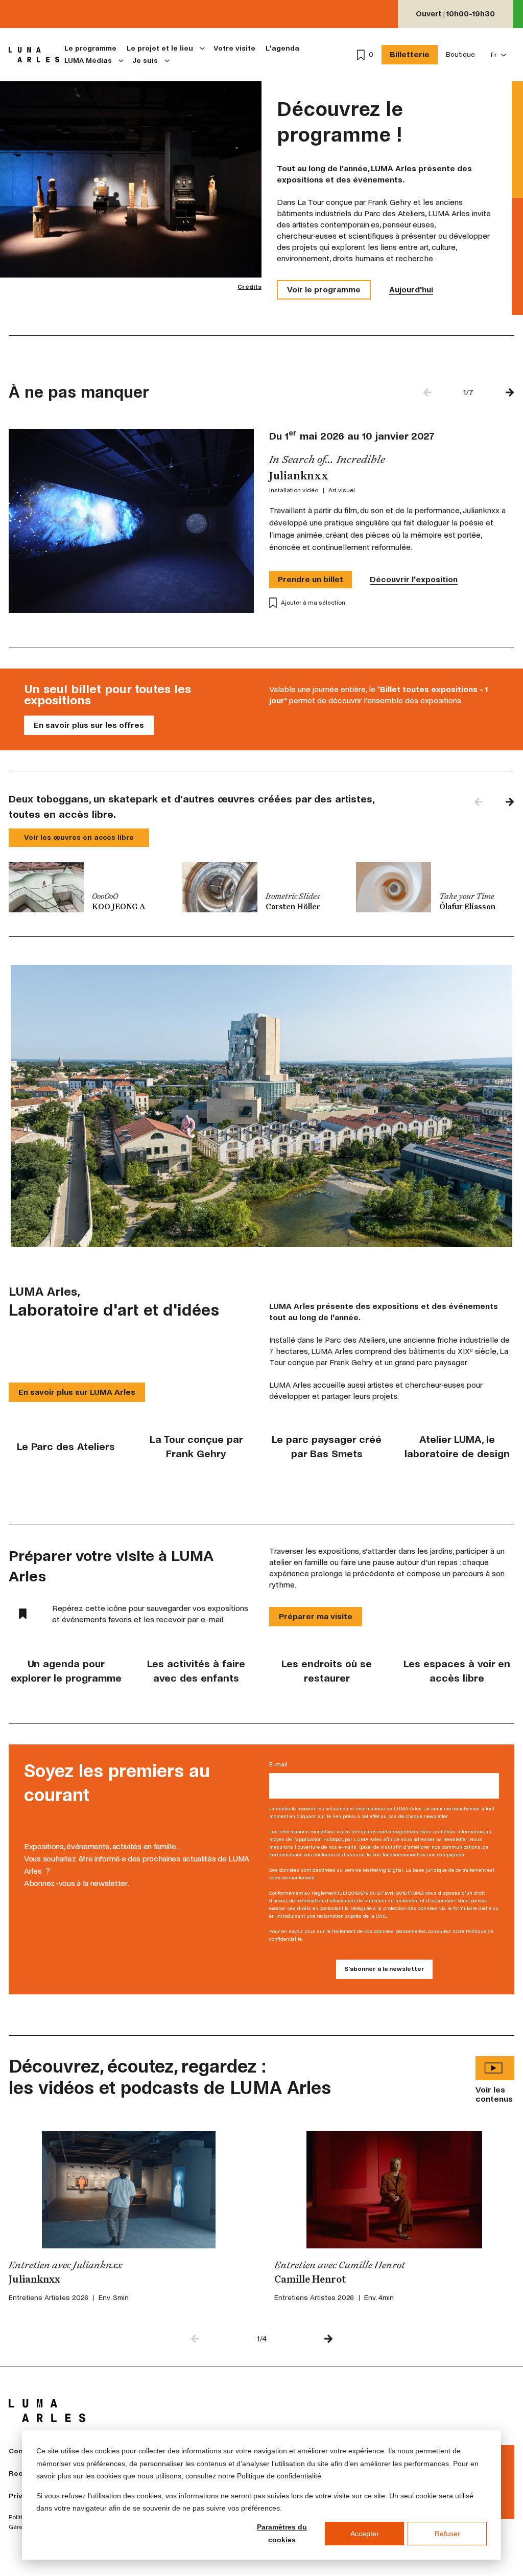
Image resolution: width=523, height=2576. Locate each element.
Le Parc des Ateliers (66, 1447)
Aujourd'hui (411, 290)
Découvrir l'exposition (414, 579)
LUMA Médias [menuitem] (88, 61)
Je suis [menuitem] (145, 61)
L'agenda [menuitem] (282, 48)
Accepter (365, 2534)
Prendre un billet (311, 579)
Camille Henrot (310, 2280)
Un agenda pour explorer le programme (66, 1671)
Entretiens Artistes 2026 (49, 2298)
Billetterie (410, 54)
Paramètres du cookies (282, 2533)
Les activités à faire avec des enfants (196, 1671)
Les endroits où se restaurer (327, 1671)
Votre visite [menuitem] (234, 48)
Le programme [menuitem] (90, 48)
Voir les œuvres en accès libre (79, 837)
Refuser (447, 2534)
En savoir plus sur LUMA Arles (77, 1392)
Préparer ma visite (316, 1616)
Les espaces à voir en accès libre (457, 1671)
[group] (88, 887)
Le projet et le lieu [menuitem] (160, 48)
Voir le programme (324, 290)
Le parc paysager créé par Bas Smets (327, 1447)
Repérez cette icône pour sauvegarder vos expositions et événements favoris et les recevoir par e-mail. (150, 1614)
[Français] (499, 55)
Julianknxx (34, 2280)
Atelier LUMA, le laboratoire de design (457, 1447)
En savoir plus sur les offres (89, 725)
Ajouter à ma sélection (313, 603)
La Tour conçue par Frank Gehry (196, 1447)
